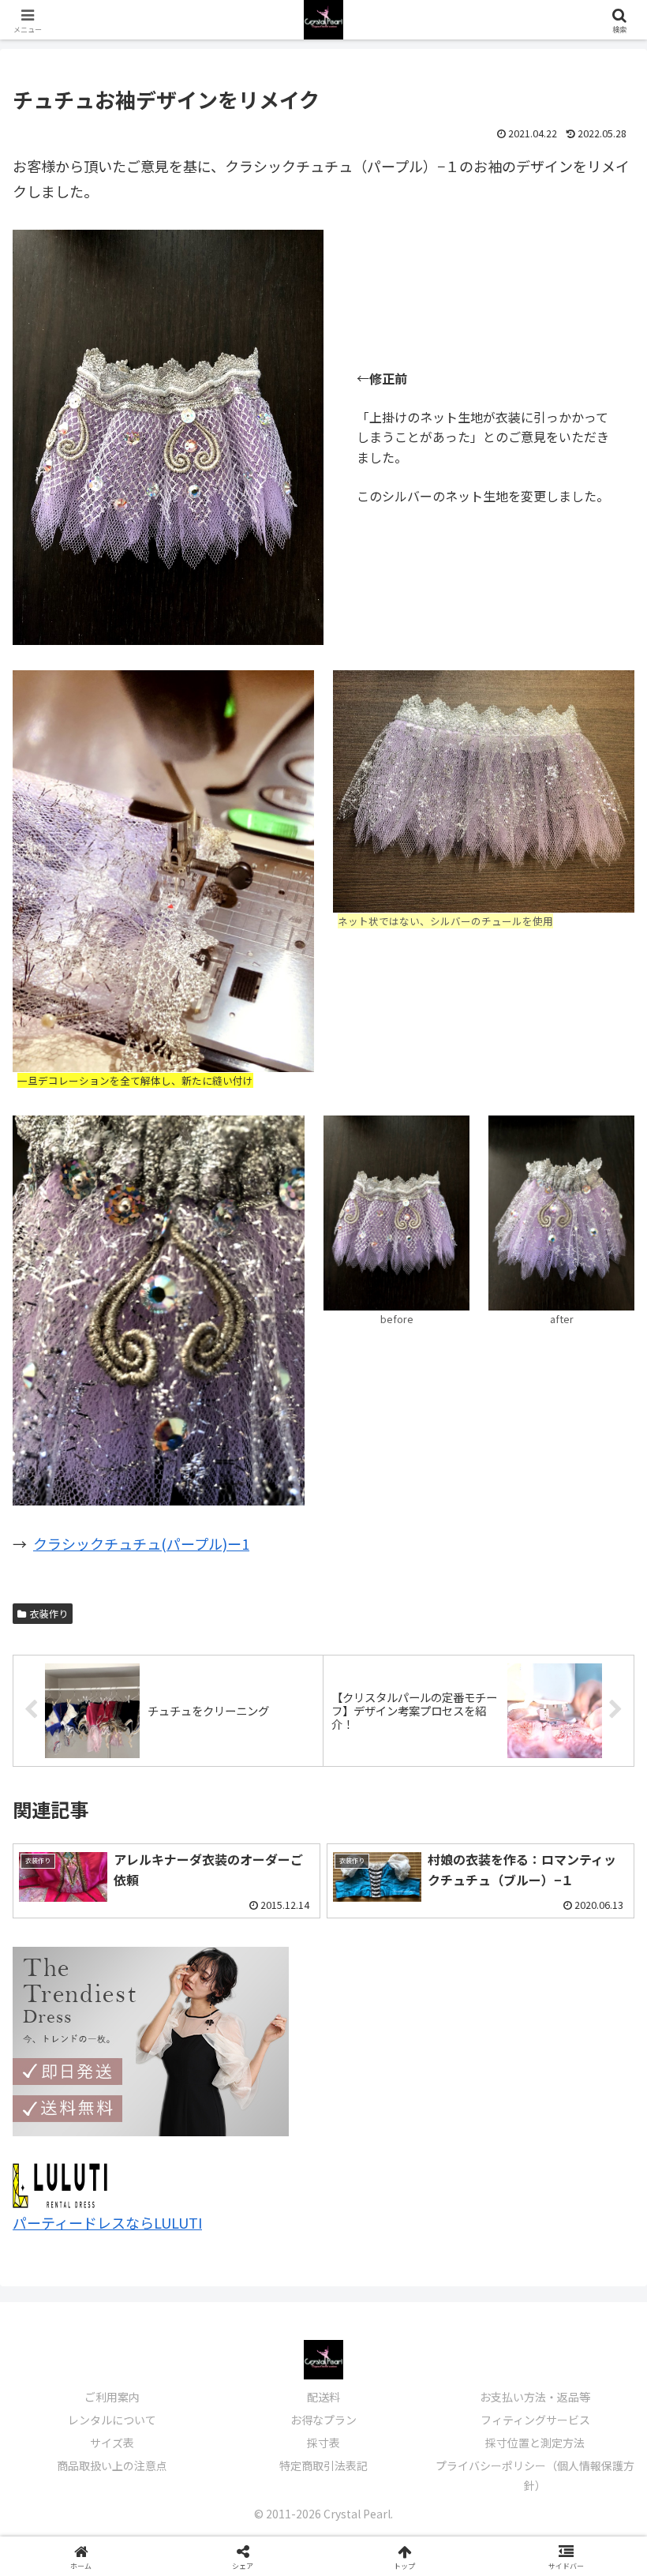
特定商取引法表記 (323, 2465)
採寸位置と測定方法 (535, 2443)
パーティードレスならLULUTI (107, 2222)
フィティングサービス (535, 2420)
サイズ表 (112, 2443)
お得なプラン (323, 2420)
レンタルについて (112, 2420)
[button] (598, 2271)
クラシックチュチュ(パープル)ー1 (141, 1543)
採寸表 (323, 2443)
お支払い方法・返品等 (535, 2397)
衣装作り (49, 1613)
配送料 (323, 2397)
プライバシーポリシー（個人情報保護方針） (535, 2475)
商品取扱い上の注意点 (112, 2465)
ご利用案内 (112, 2397)
